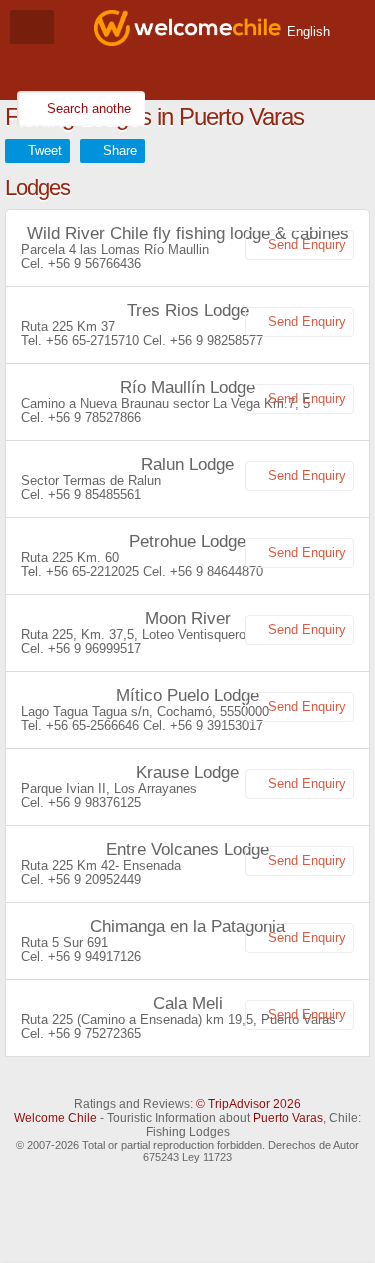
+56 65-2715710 (92, 340)
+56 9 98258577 (216, 340)
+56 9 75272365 (94, 1033)
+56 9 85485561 (94, 494)
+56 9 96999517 (94, 648)
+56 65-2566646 (92, 725)
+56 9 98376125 (94, 802)
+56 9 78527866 (94, 417)
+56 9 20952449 (94, 879)
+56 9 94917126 (94, 956)
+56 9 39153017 (216, 725)
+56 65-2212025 (92, 571)
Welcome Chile (55, 1118)
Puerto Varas (288, 1118)
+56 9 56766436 (94, 263)
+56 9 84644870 (216, 571)
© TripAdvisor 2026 (248, 1104)
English (308, 31)
